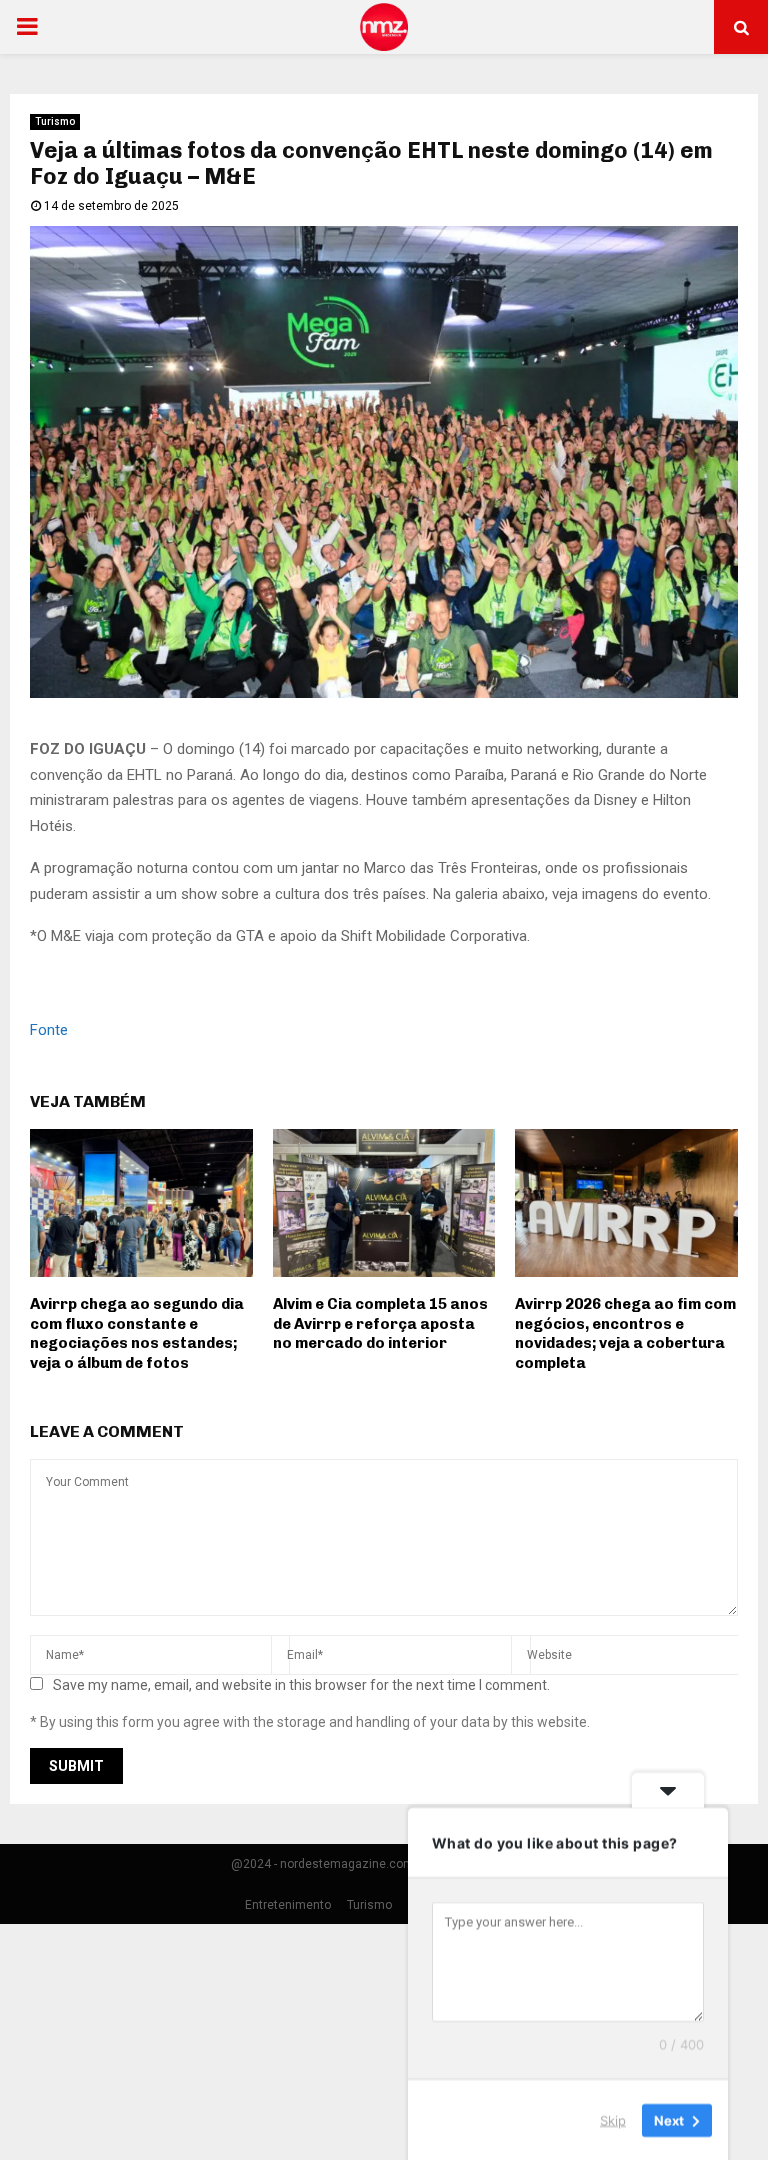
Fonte (49, 1030)
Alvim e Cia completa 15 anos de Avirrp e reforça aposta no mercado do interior (380, 1323)
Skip (613, 2119)
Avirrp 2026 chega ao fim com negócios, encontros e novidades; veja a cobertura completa (625, 1333)
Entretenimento (288, 1905)
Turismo (55, 121)
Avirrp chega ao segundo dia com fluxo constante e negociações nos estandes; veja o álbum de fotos (137, 1333)
